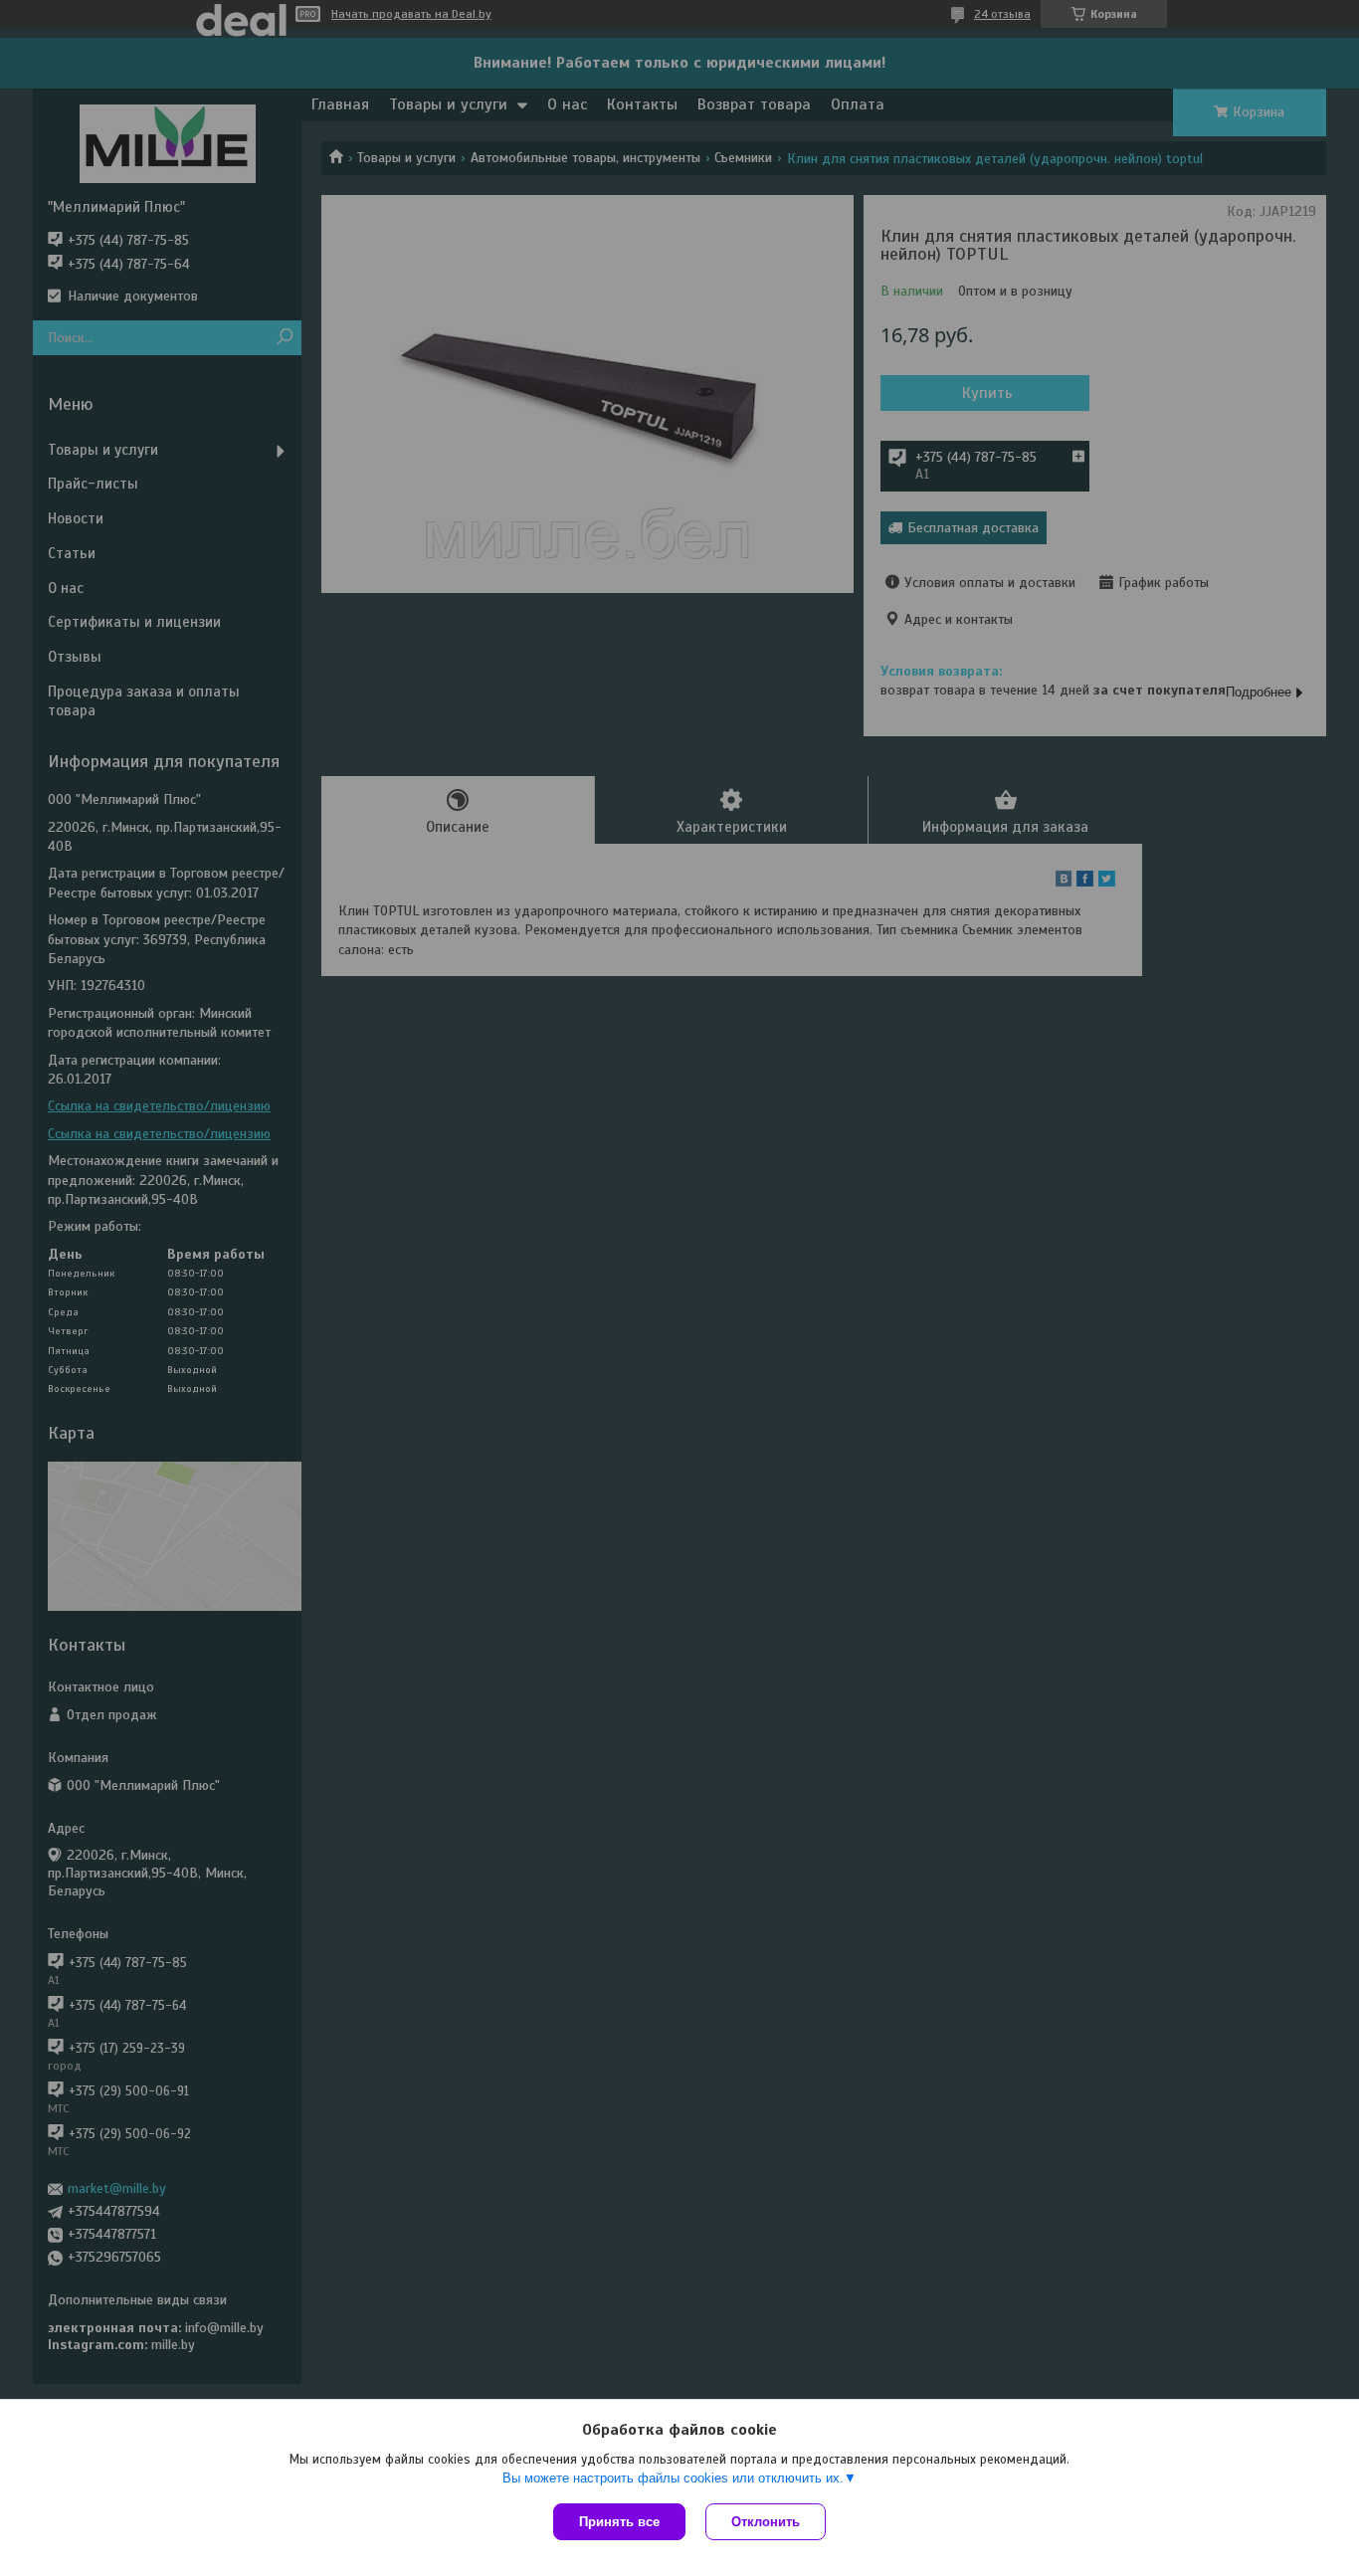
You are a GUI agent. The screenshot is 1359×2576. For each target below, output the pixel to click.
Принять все (619, 2522)
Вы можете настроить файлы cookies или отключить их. (673, 2478)
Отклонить (766, 2522)
